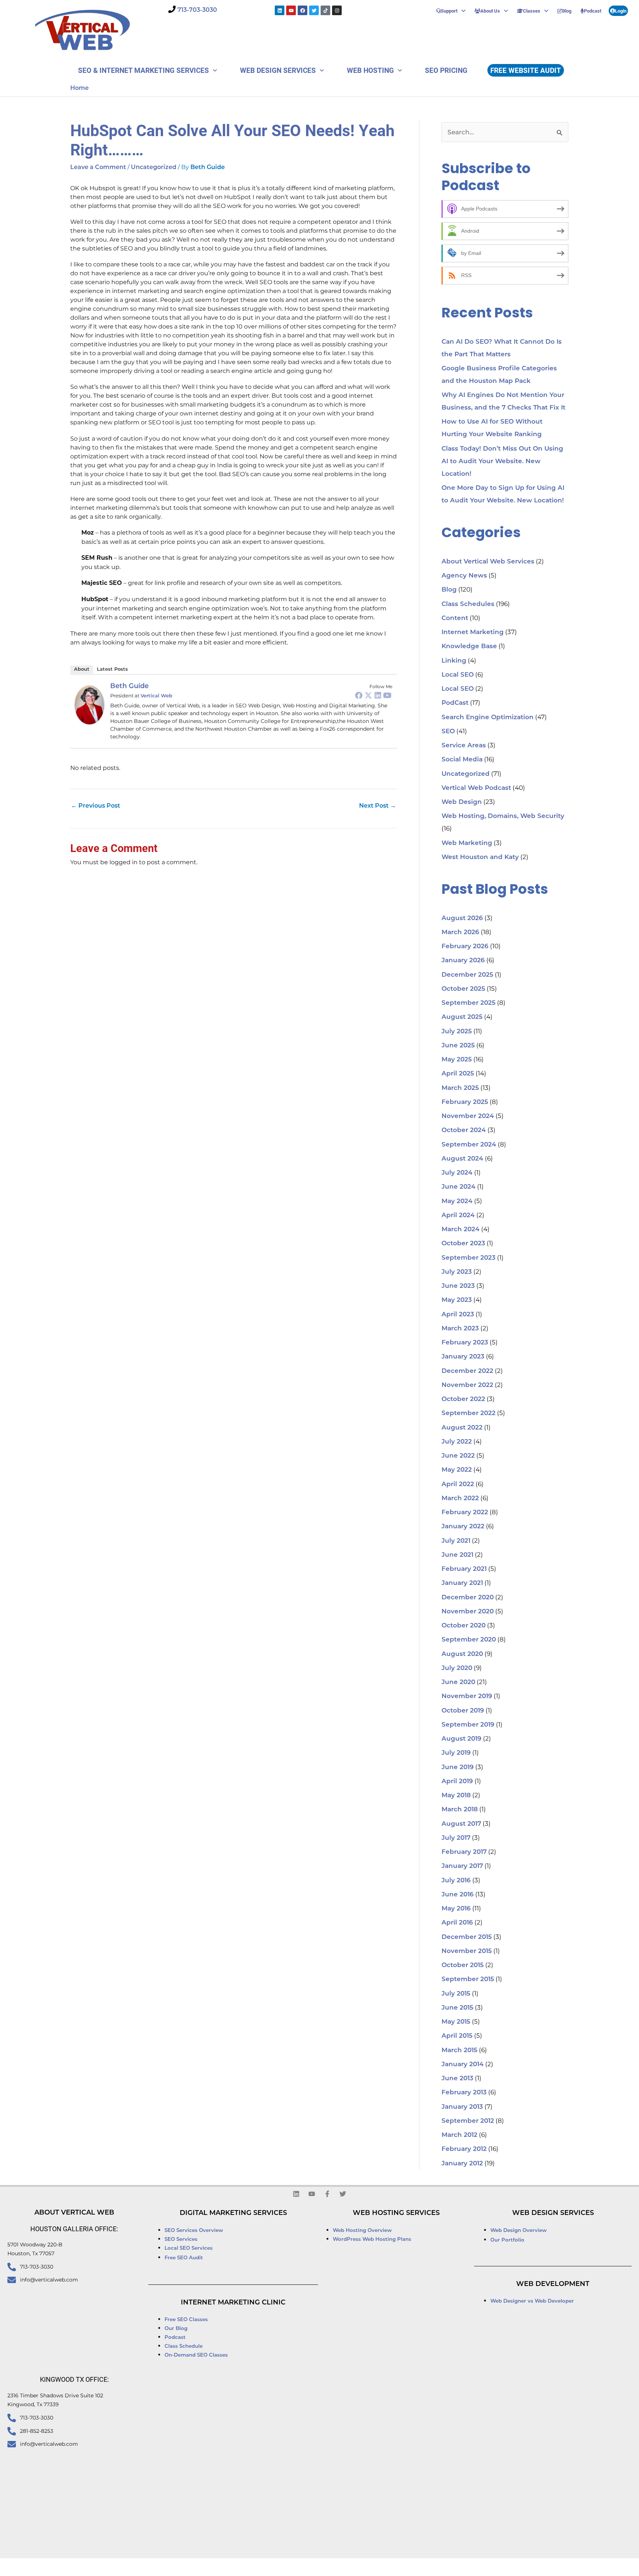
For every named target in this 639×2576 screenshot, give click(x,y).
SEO (448, 732)
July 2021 (456, 1541)
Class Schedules (468, 604)
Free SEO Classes (186, 2320)
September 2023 (469, 1258)
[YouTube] (388, 695)
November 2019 (467, 1696)
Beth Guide (129, 687)
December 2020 (468, 1598)
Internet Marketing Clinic (233, 2303)
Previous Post (96, 806)
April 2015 (457, 2036)
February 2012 (464, 2149)
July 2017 (456, 1838)
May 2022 (457, 1470)
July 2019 (456, 1753)
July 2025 (457, 1032)
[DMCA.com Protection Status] (418, 2567)
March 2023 (460, 1329)
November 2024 (468, 1116)
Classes (532, 11)
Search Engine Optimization (488, 718)
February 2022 (465, 1513)
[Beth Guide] (89, 705)
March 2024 (461, 1230)
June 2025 (458, 1046)
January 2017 (462, 1866)
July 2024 (457, 1173)
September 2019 (468, 1725)
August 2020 (462, 1654)
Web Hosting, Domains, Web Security (503, 816)
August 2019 (461, 1739)
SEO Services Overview (194, 2231)
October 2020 (464, 1626)
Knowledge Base (469, 646)
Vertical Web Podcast (476, 788)
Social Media (462, 760)
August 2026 (462, 918)
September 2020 (469, 1640)
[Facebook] (359, 695)
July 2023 (457, 1272)
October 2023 (463, 1244)
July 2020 (457, 1668)
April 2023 (458, 1315)
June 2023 (458, 1286)
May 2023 (457, 1300)
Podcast (593, 11)
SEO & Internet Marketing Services (143, 70)
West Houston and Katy (480, 857)
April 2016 (457, 1923)
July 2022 (457, 1442)
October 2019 (463, 1711)
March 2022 (460, 1499)
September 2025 (469, 1003)
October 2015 (463, 1965)
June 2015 (457, 2008)
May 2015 (456, 2022)
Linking (454, 661)
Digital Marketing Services (233, 2213)
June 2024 (459, 1187)
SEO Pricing (446, 70)
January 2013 (462, 2107)
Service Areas (464, 746)
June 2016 (458, 1895)
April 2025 (458, 1074)
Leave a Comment (98, 168)
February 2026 (465, 947)
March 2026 (460, 932)
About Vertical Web (74, 2213)
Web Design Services (278, 70)
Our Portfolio (507, 2240)
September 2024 (469, 1145)
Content (455, 618)
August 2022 (462, 1428)
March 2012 (459, 2135)
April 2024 (458, 1215)
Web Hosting (370, 70)
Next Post (378, 806)
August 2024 (462, 1159)
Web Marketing (467, 843)
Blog (567, 11)
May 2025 (457, 1060)
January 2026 (463, 961)
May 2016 (456, 1909)
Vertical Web (156, 696)
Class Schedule (184, 2346)
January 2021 (462, 1583)
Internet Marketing (473, 632)
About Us (490, 11)
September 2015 (468, 1979)
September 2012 (468, 2121)
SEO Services (182, 2240)
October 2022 (463, 1399)
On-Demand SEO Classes (196, 2355)
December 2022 (467, 1371)
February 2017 (464, 1852)
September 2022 (469, 1413)
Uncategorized (154, 168)
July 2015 (456, 1994)
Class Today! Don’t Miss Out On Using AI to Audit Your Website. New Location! (502, 462)
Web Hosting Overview (362, 2231)
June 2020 (458, 1682)
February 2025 (465, 1102)
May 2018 (456, 1796)
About (82, 669)
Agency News (464, 576)
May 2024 (457, 1201)
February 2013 (464, 2093)
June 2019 (458, 1767)
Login (621, 11)
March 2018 (460, 1810)
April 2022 (458, 1484)
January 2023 (463, 1357)
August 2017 (461, 1824)
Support (449, 11)
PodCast (455, 703)
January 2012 (462, 2164)
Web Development (553, 2284)
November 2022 (467, 1385)
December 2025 (467, 975)
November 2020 (468, 1612)
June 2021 (457, 1555)
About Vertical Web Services (488, 562)
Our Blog (176, 2329)
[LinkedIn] (378, 695)
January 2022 (463, 1527)
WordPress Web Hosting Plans (372, 2240)
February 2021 (464, 1569)
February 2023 (465, 1343)
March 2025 (460, 1088)
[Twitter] (368, 695)
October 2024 (464, 1130)
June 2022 (458, 1456)
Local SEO (458, 675)
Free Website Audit (526, 70)
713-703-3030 (197, 10)
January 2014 (463, 2065)
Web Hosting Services (396, 2213)
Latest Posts (112, 669)
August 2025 (462, 1017)
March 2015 (459, 2050)
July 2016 (456, 1881)
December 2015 (467, 1937)
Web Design (462, 802)
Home (80, 88)
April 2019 (457, 1782)
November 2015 (467, 1951)
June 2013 (457, 2079)
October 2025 (463, 989)
